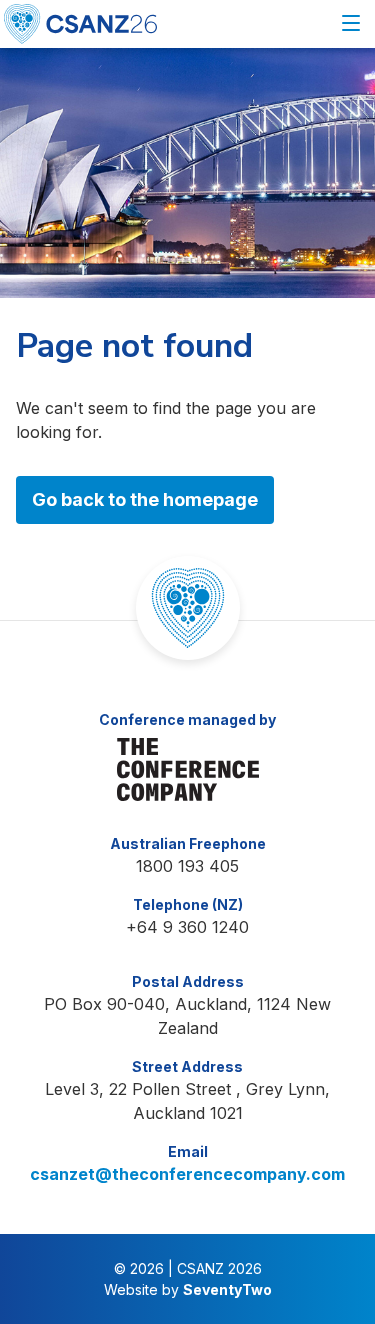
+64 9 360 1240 (187, 927)
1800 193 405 (187, 866)
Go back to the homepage (145, 499)
